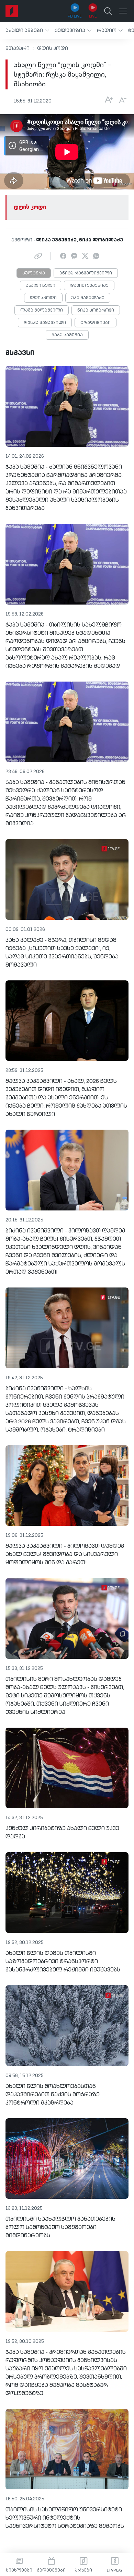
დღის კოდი (53, 48)
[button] (27, 30)
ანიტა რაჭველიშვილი (86, 273)
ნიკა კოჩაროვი (96, 311)
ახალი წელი (41, 286)
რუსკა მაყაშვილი (45, 323)
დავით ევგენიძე (89, 286)
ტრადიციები (96, 323)
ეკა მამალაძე (88, 298)
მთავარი (18, 48)
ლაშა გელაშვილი (42, 311)
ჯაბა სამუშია (67, 335)
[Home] (12, 11)
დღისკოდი (43, 298)
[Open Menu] (123, 11)
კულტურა (34, 273)
